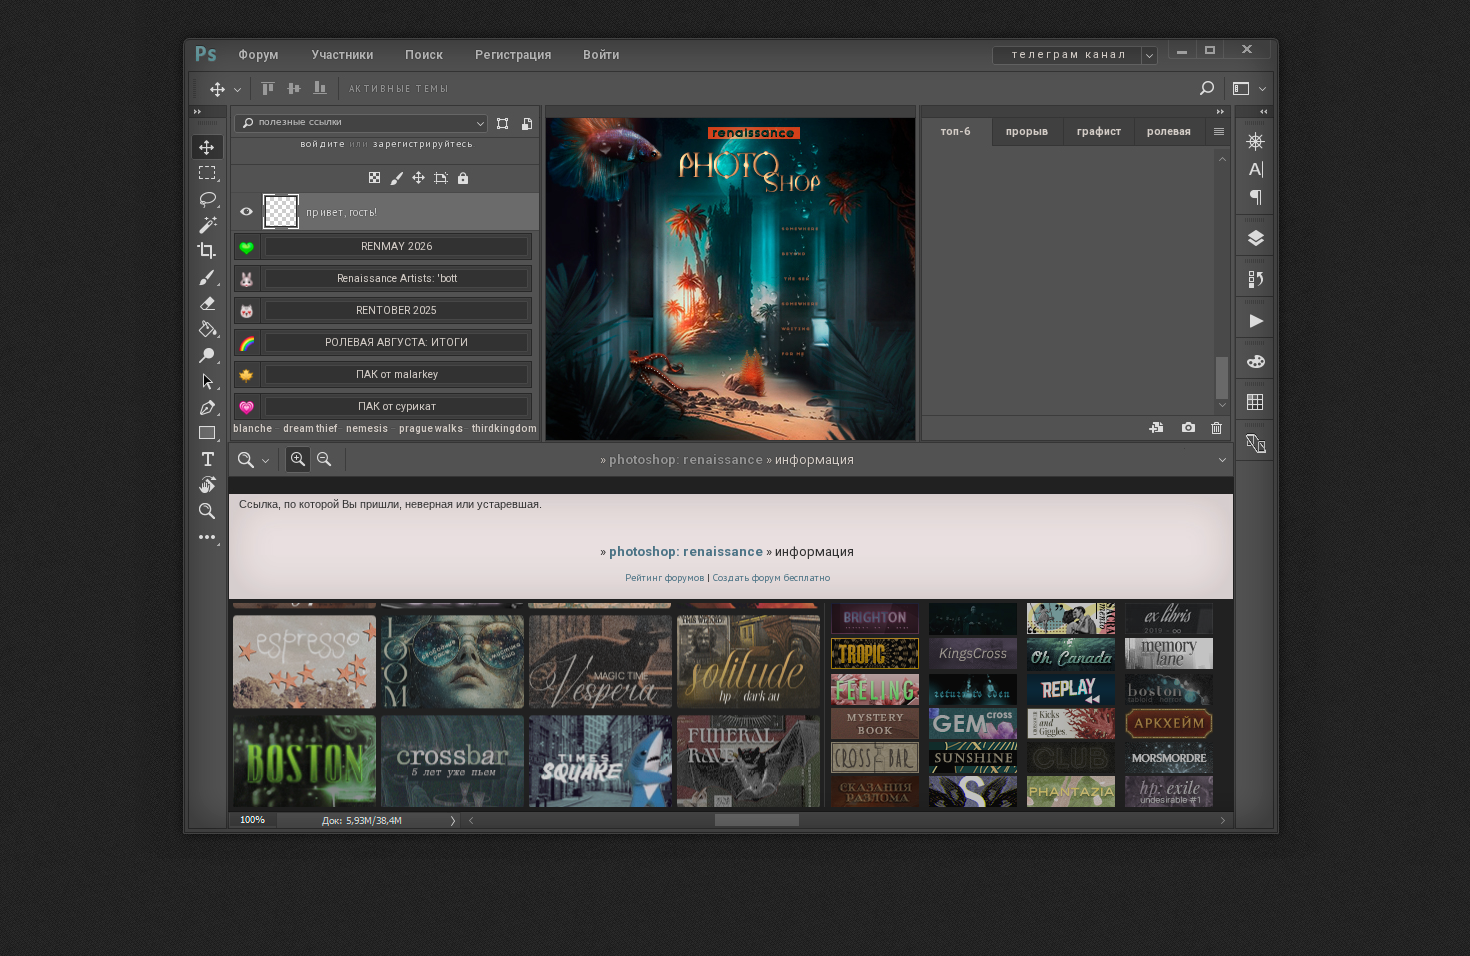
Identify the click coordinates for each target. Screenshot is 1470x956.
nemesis (367, 428)
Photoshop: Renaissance (686, 459)
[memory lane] (1169, 655)
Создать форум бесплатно (771, 577)
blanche (252, 428)
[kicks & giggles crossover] (1071, 724)
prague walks (431, 428)
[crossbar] (875, 758)
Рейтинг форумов (664, 577)
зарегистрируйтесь (423, 143)
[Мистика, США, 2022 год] (973, 690)
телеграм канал (1069, 54)
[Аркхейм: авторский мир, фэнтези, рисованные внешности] (1169, 724)
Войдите (322, 143)
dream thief (310, 428)
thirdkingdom (504, 428)
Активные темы (399, 88)
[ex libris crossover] (1169, 620)
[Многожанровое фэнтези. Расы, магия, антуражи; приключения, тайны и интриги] (875, 792)
